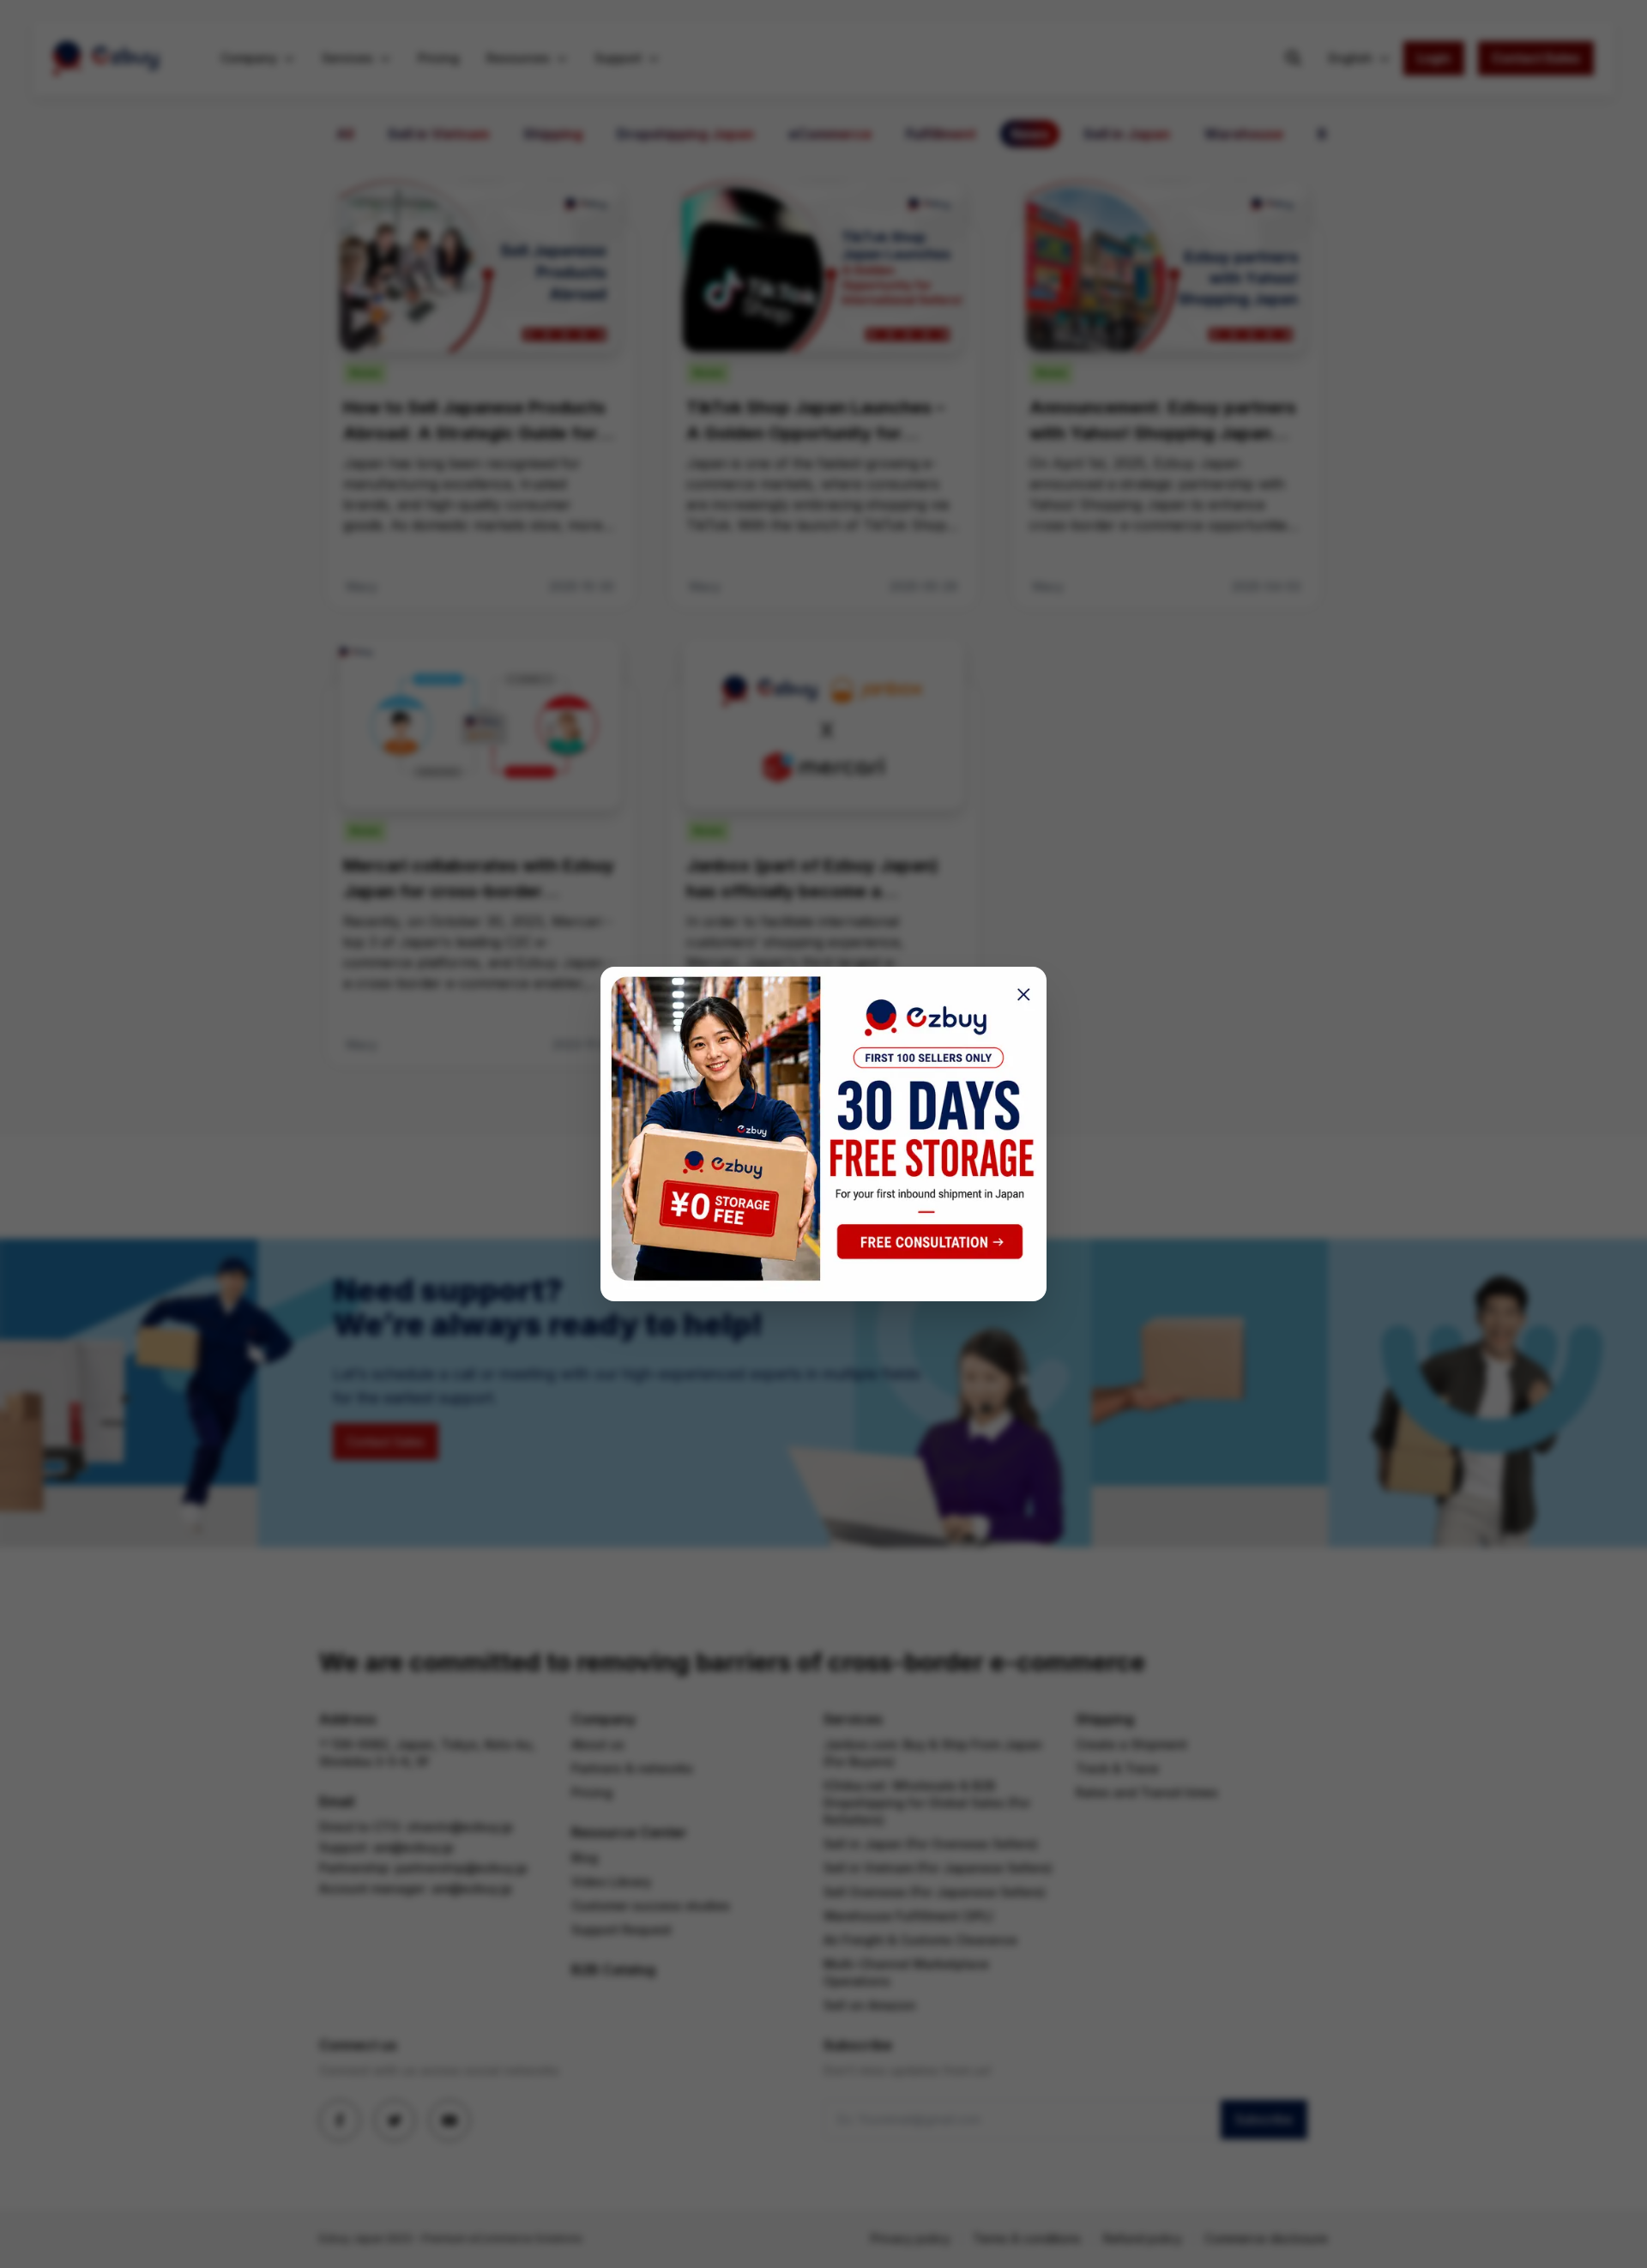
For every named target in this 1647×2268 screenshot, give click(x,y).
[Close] (1018, 995)
